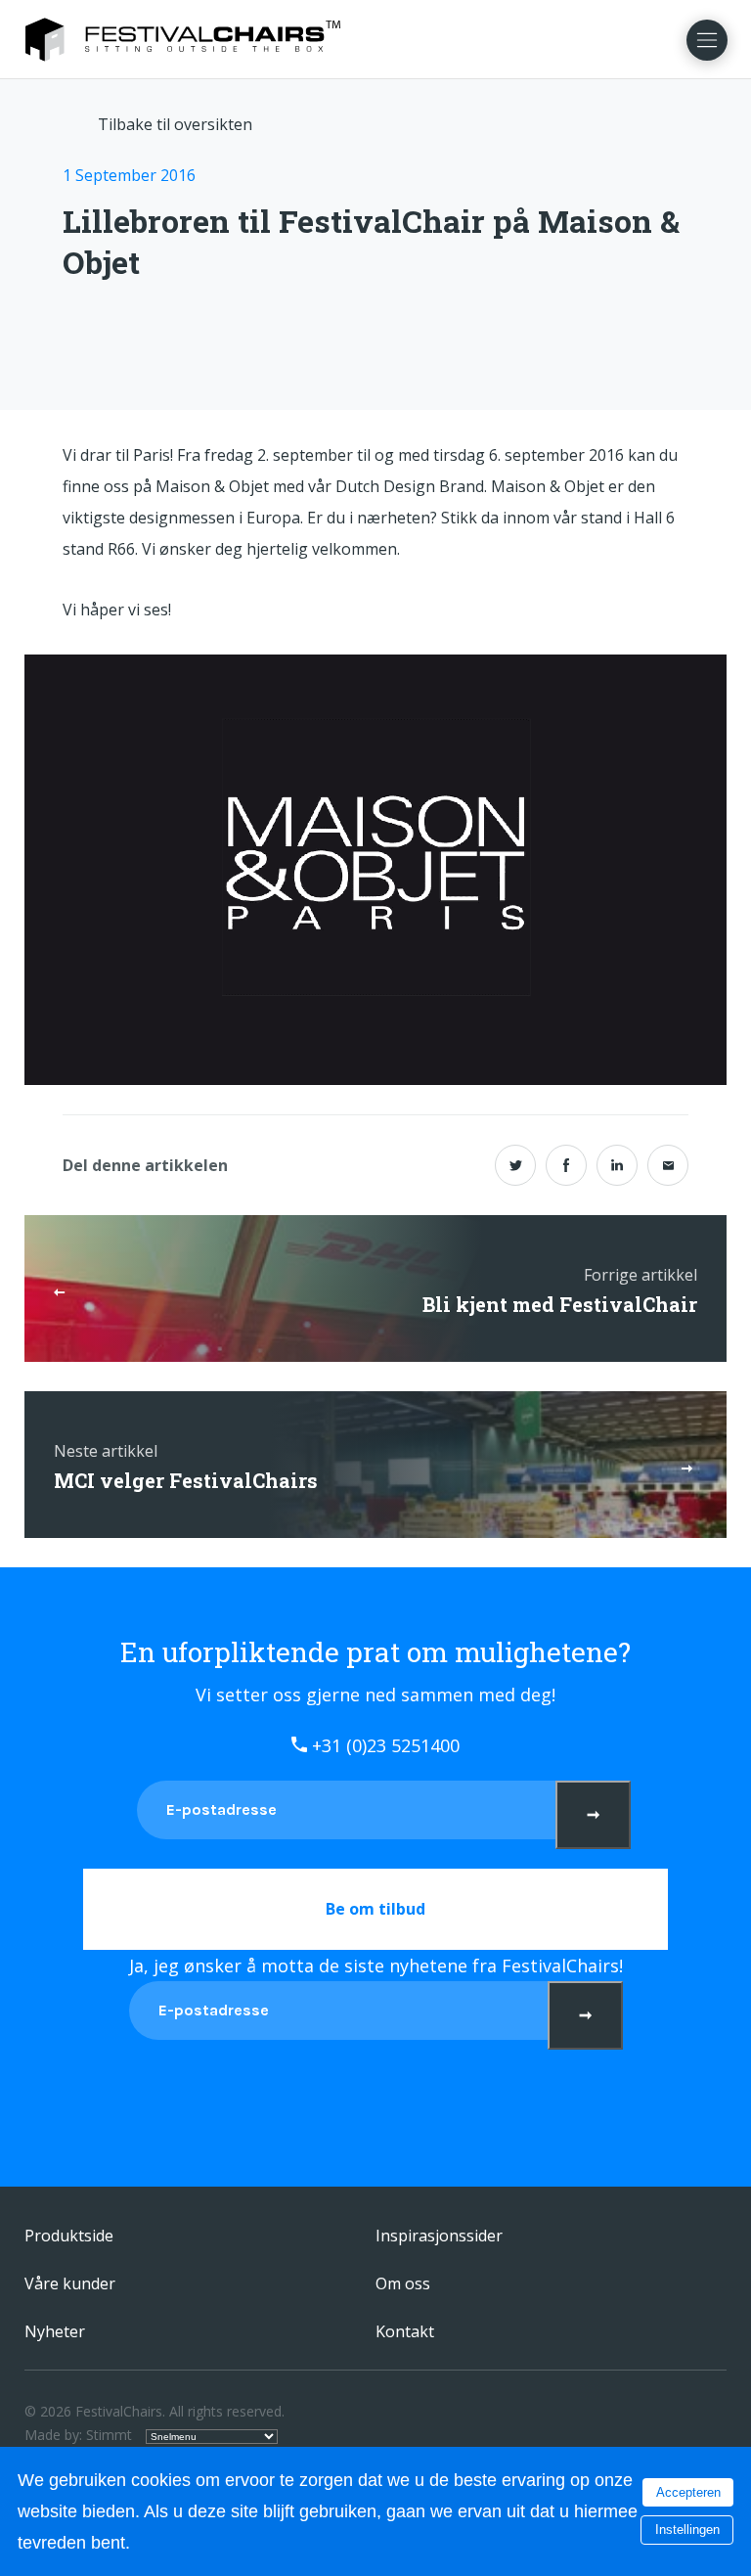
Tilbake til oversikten (175, 124)
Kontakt (405, 2331)
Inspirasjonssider (439, 2236)
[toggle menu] (707, 40)
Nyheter (55, 2331)
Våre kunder (70, 2283)
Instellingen (687, 2530)
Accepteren (688, 2492)
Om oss (403, 2283)
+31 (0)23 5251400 (383, 1745)
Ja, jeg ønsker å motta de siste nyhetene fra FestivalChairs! (376, 1966)
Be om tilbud (375, 1909)
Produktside (69, 2236)
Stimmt (109, 2435)
